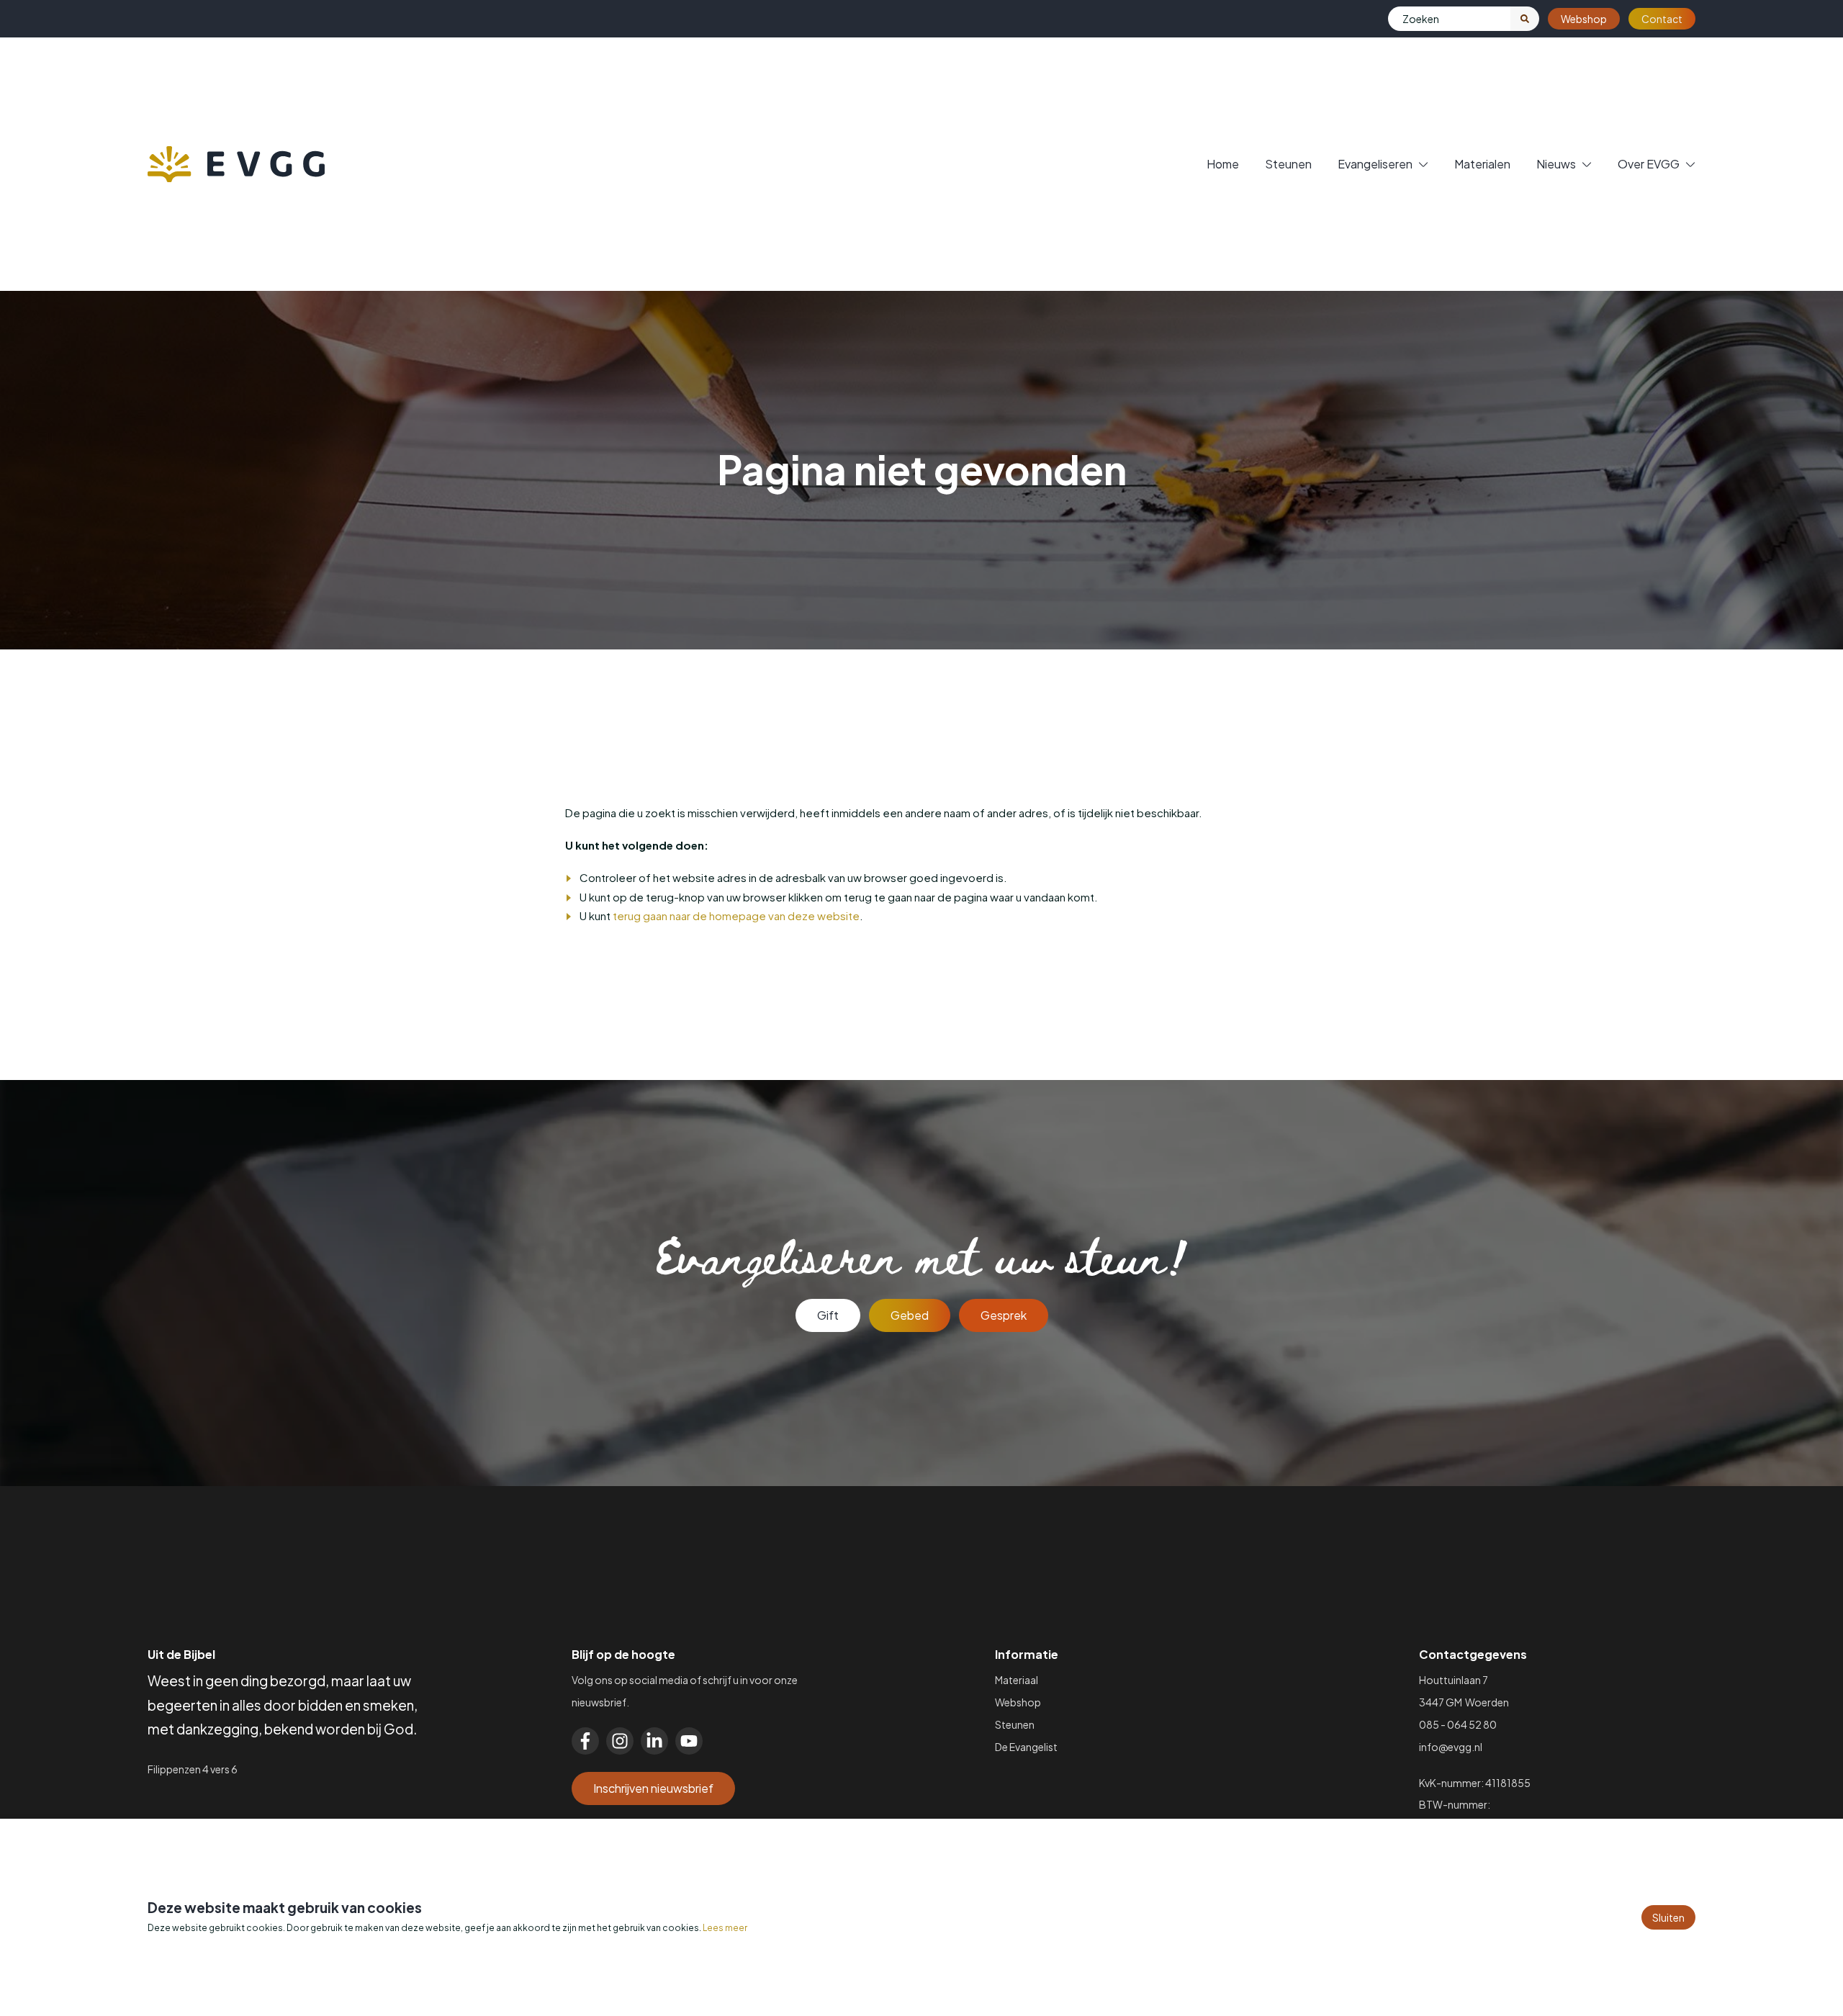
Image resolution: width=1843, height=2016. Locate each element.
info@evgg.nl (1451, 1747)
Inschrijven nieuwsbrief (653, 1788)
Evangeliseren (1375, 164)
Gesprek (1004, 1315)
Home (1223, 164)
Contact (1662, 19)
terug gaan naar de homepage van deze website (736, 915)
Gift (828, 1315)
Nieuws (1556, 164)
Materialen (1482, 164)
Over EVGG (1649, 164)
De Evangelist (1026, 1747)
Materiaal (1017, 1680)
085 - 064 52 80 (1458, 1724)
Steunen (1288, 164)
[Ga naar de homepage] (236, 164)
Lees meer (725, 1928)
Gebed (910, 1315)
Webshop (1584, 19)
